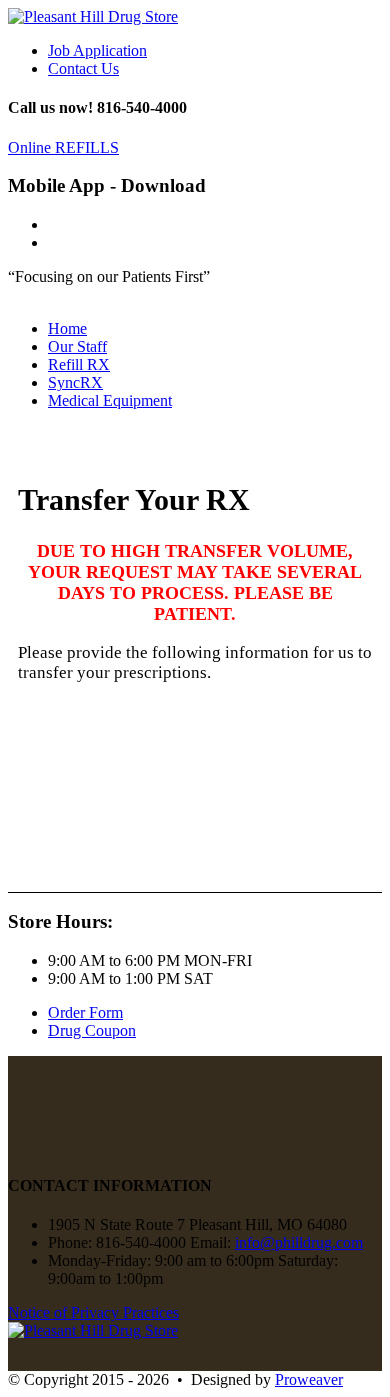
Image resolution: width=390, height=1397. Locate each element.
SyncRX (75, 382)
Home (67, 328)
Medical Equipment (110, 400)
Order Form (85, 1012)
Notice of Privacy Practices (93, 1312)
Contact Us (83, 68)
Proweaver (309, 1379)
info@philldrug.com (299, 1242)
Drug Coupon (92, 1030)
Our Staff (77, 346)
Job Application (97, 50)
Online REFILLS (63, 147)
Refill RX (79, 364)
